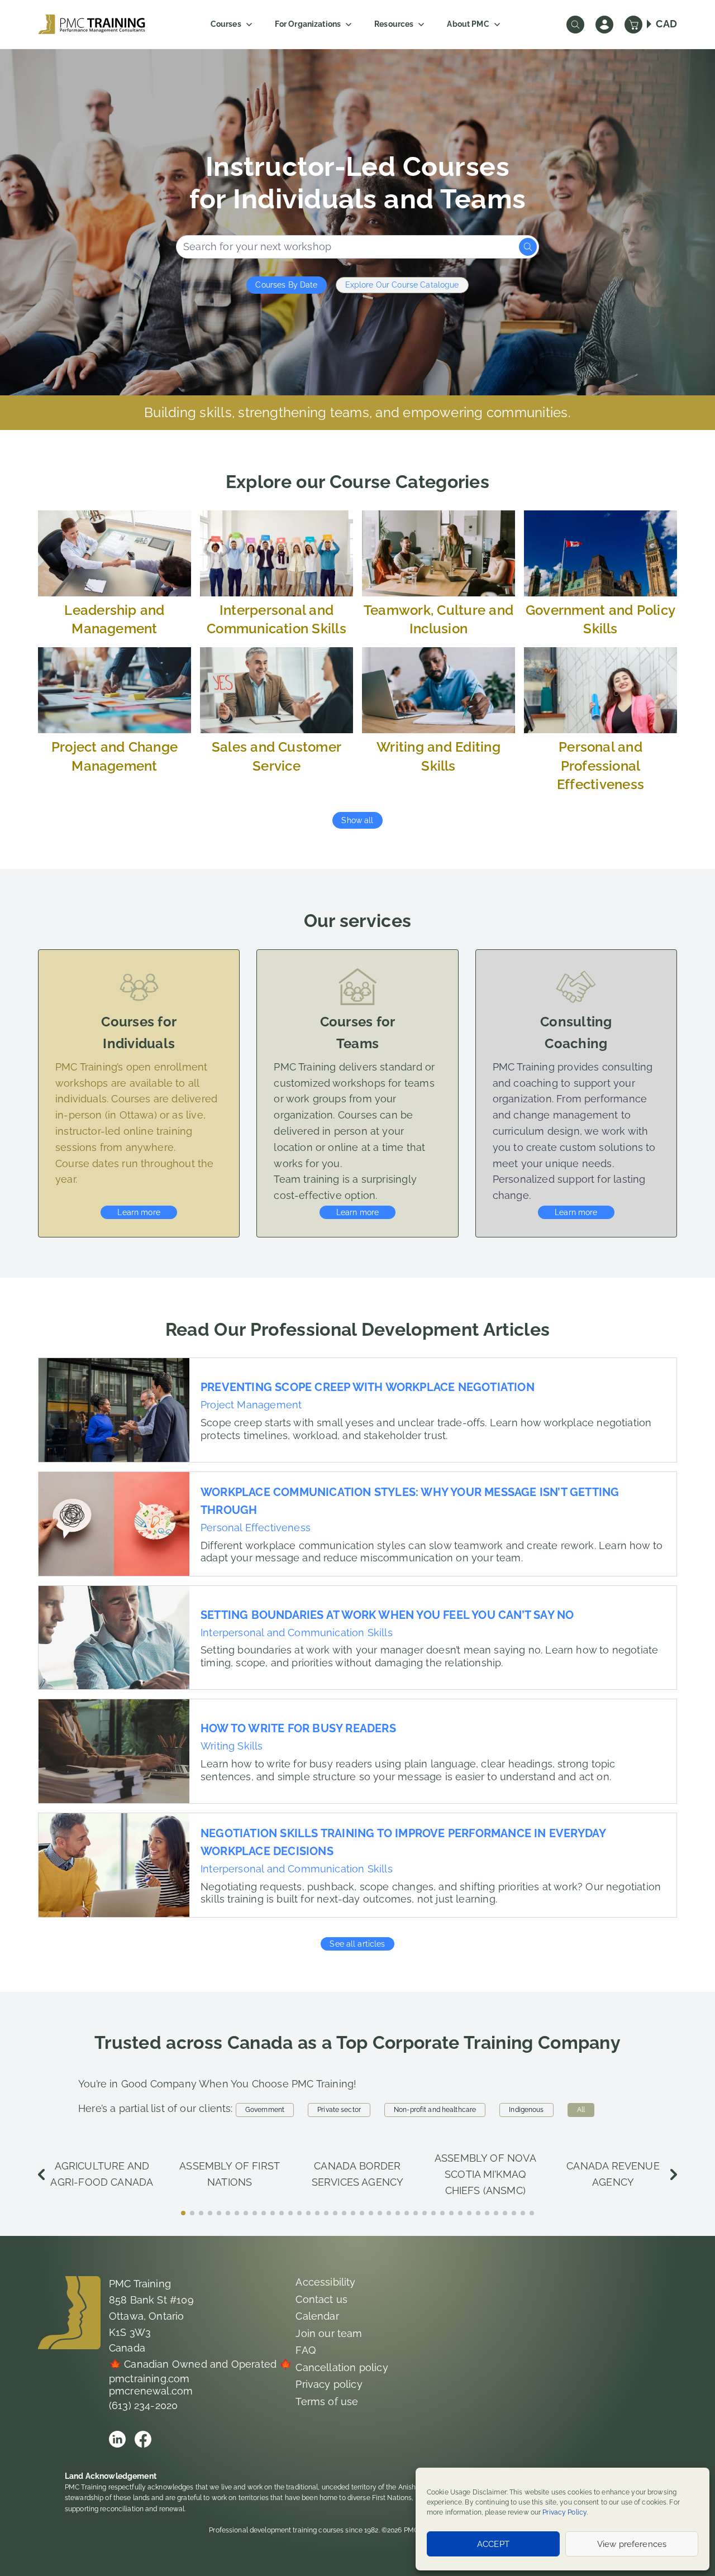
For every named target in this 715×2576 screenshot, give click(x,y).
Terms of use (327, 2401)
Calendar (317, 2316)
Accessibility (325, 2282)
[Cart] (633, 25)
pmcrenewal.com (151, 2391)
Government (265, 2110)
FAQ (306, 2350)
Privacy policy (329, 2384)
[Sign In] (604, 25)
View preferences (632, 2544)
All (581, 2110)
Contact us (321, 2299)
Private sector (339, 2110)
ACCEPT (493, 2544)
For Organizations (308, 24)
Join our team (329, 2333)
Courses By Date (286, 285)
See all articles (357, 1944)
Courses (226, 24)
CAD (666, 24)
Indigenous (526, 2110)
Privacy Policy (564, 2512)
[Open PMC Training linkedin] (117, 2439)
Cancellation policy (342, 2367)
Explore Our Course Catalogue (402, 285)
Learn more (139, 1212)
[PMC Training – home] (92, 24)
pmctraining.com (149, 2379)
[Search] (575, 25)
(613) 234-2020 (144, 2405)
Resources (394, 24)
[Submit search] (528, 247)
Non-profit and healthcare (435, 2110)
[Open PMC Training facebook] (143, 2439)
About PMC (468, 24)
